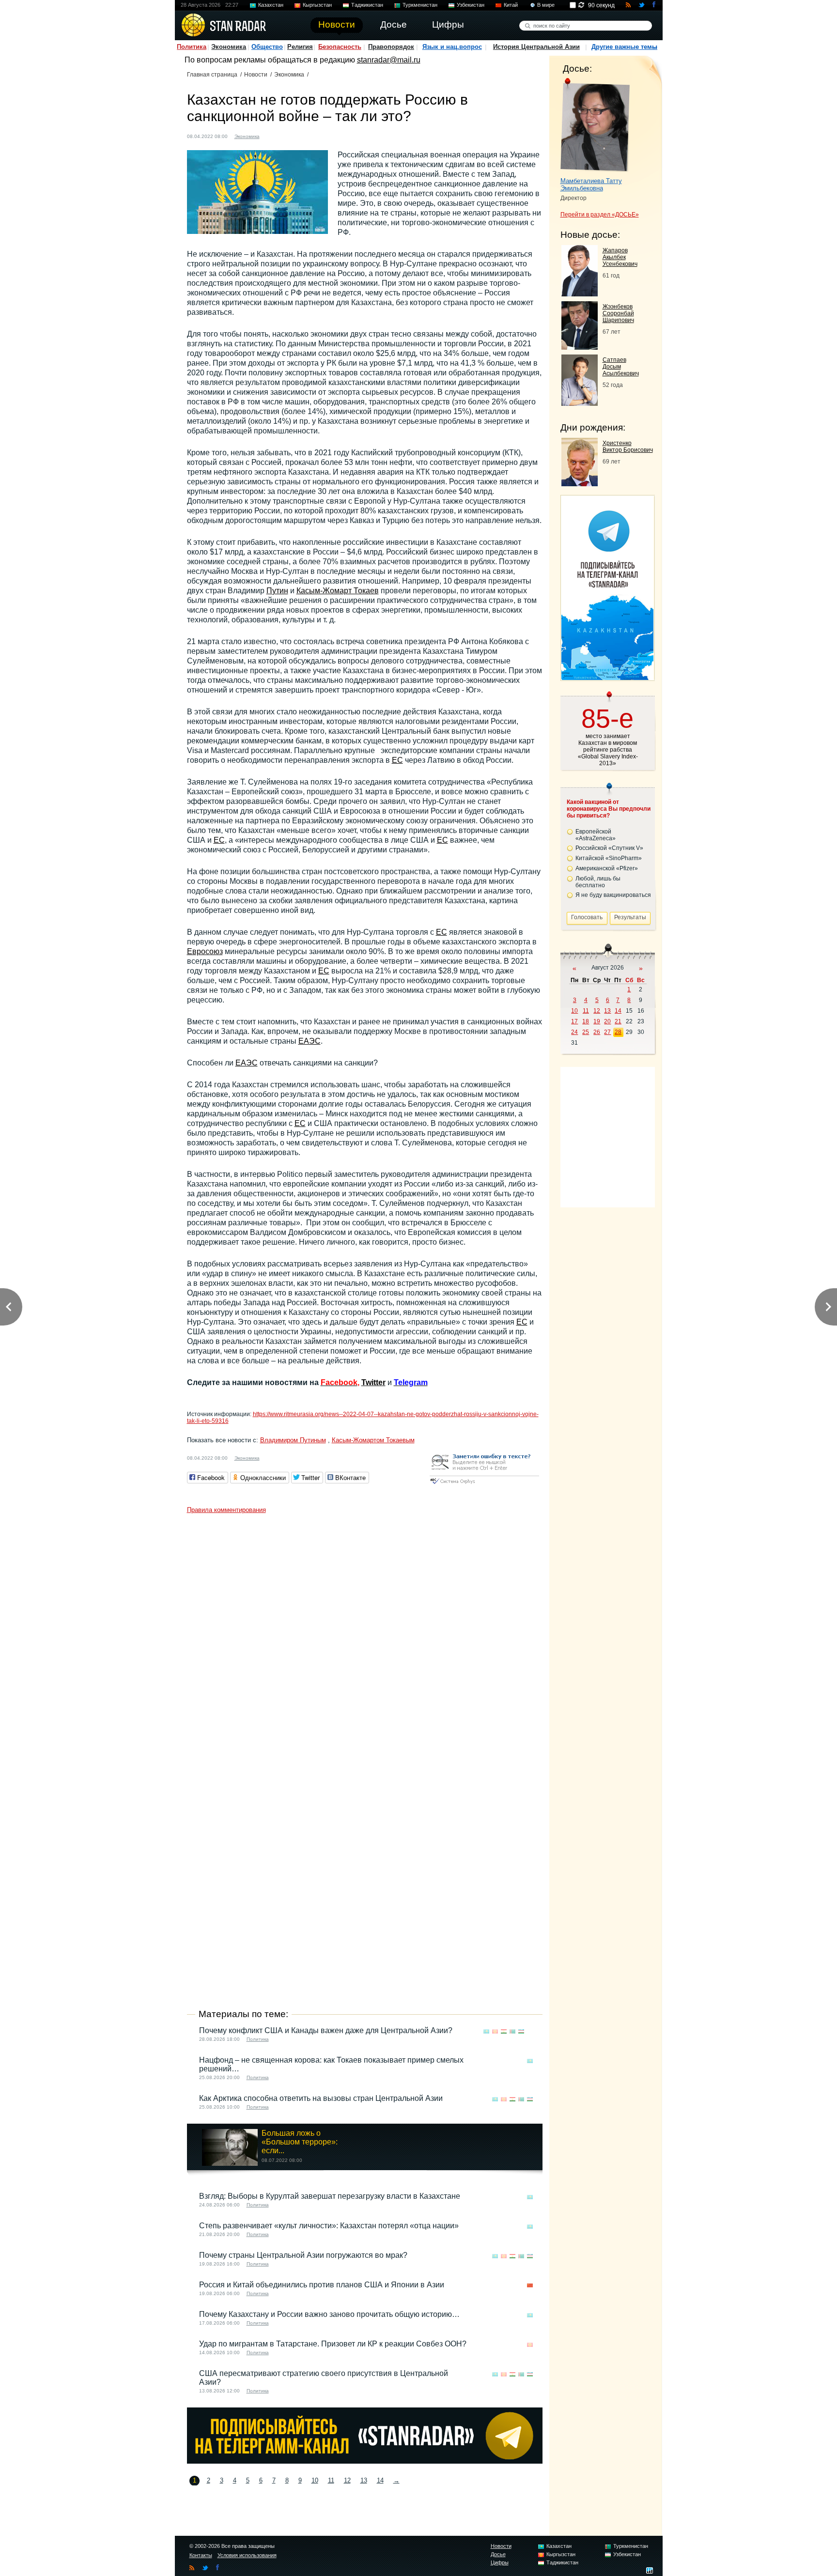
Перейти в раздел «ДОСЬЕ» (600, 215)
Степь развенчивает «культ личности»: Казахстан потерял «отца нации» (329, 2226)
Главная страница (212, 75)
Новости (256, 75)
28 (618, 1032)
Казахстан (271, 5)
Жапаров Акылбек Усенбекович (620, 257)
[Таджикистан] (504, 2031)
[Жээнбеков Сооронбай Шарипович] (580, 347)
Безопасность (340, 47)
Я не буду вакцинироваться (613, 895)
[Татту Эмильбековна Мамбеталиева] (595, 125)
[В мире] (530, 2031)
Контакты (201, 2555)
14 (380, 2480)
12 (347, 2480)
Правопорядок (391, 47)
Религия (300, 47)
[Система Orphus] (484, 1485)
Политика (192, 47)
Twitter (373, 1382)
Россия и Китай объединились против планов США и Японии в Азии (322, 2285)
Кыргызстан (317, 5)
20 (607, 1021)
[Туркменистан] (512, 2031)
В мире (546, 5)
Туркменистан (420, 5)
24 (574, 1032)
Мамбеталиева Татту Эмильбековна (591, 185)
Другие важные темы (624, 47)
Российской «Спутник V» (609, 848)
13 (364, 2480)
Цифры (500, 2562)
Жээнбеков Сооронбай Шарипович (618, 313)
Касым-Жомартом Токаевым (373, 1440)
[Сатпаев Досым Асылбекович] (580, 403)
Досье (498, 2554)
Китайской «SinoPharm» (609, 858)
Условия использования (247, 2555)
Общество (267, 47)
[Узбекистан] (521, 2031)
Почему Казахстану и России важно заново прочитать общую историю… (329, 2314)
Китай (511, 5)
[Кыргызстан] (495, 2031)
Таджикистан (367, 5)
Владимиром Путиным (293, 1440)
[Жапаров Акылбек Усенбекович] (580, 294)
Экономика (229, 47)
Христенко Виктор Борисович (628, 447)
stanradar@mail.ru (389, 60)
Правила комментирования (226, 1510)
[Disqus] (365, 1639)
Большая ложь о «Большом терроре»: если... (300, 2142)
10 (315, 2480)
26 (597, 1032)
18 (586, 1021)
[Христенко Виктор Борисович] (580, 484)
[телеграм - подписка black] (365, 2461)
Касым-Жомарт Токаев (338, 591)
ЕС (397, 760)
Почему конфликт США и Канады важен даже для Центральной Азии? (326, 2030)
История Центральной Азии (536, 47)
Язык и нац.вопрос (452, 47)
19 (597, 1021)
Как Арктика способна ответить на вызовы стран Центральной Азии (321, 2098)
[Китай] (530, 2286)
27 (607, 1032)
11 (331, 2480)
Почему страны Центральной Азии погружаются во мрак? (303, 2255)
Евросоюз (205, 951)
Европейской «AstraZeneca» (596, 835)
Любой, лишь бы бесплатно (598, 882)
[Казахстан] (273, 135)
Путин (277, 591)
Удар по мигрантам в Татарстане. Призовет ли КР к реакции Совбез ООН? (333, 2344)
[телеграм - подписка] (607, 677)
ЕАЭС (310, 1041)
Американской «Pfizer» (607, 868)
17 (574, 1021)
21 (618, 1021)
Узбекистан (471, 5)
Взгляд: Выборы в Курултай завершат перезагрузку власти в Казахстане (330, 2196)
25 (586, 1032)
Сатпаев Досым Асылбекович (621, 367)
